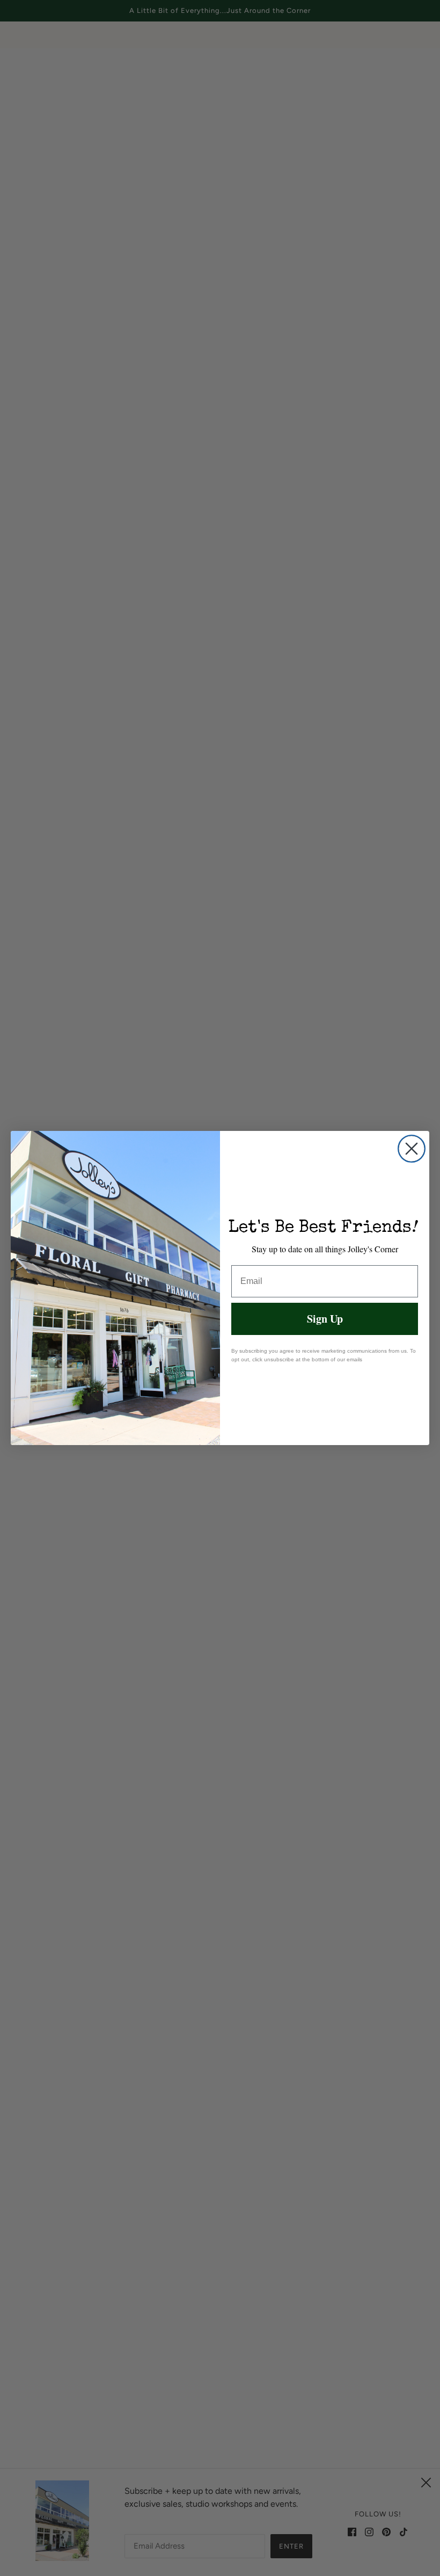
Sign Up (325, 1319)
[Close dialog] (412, 1149)
